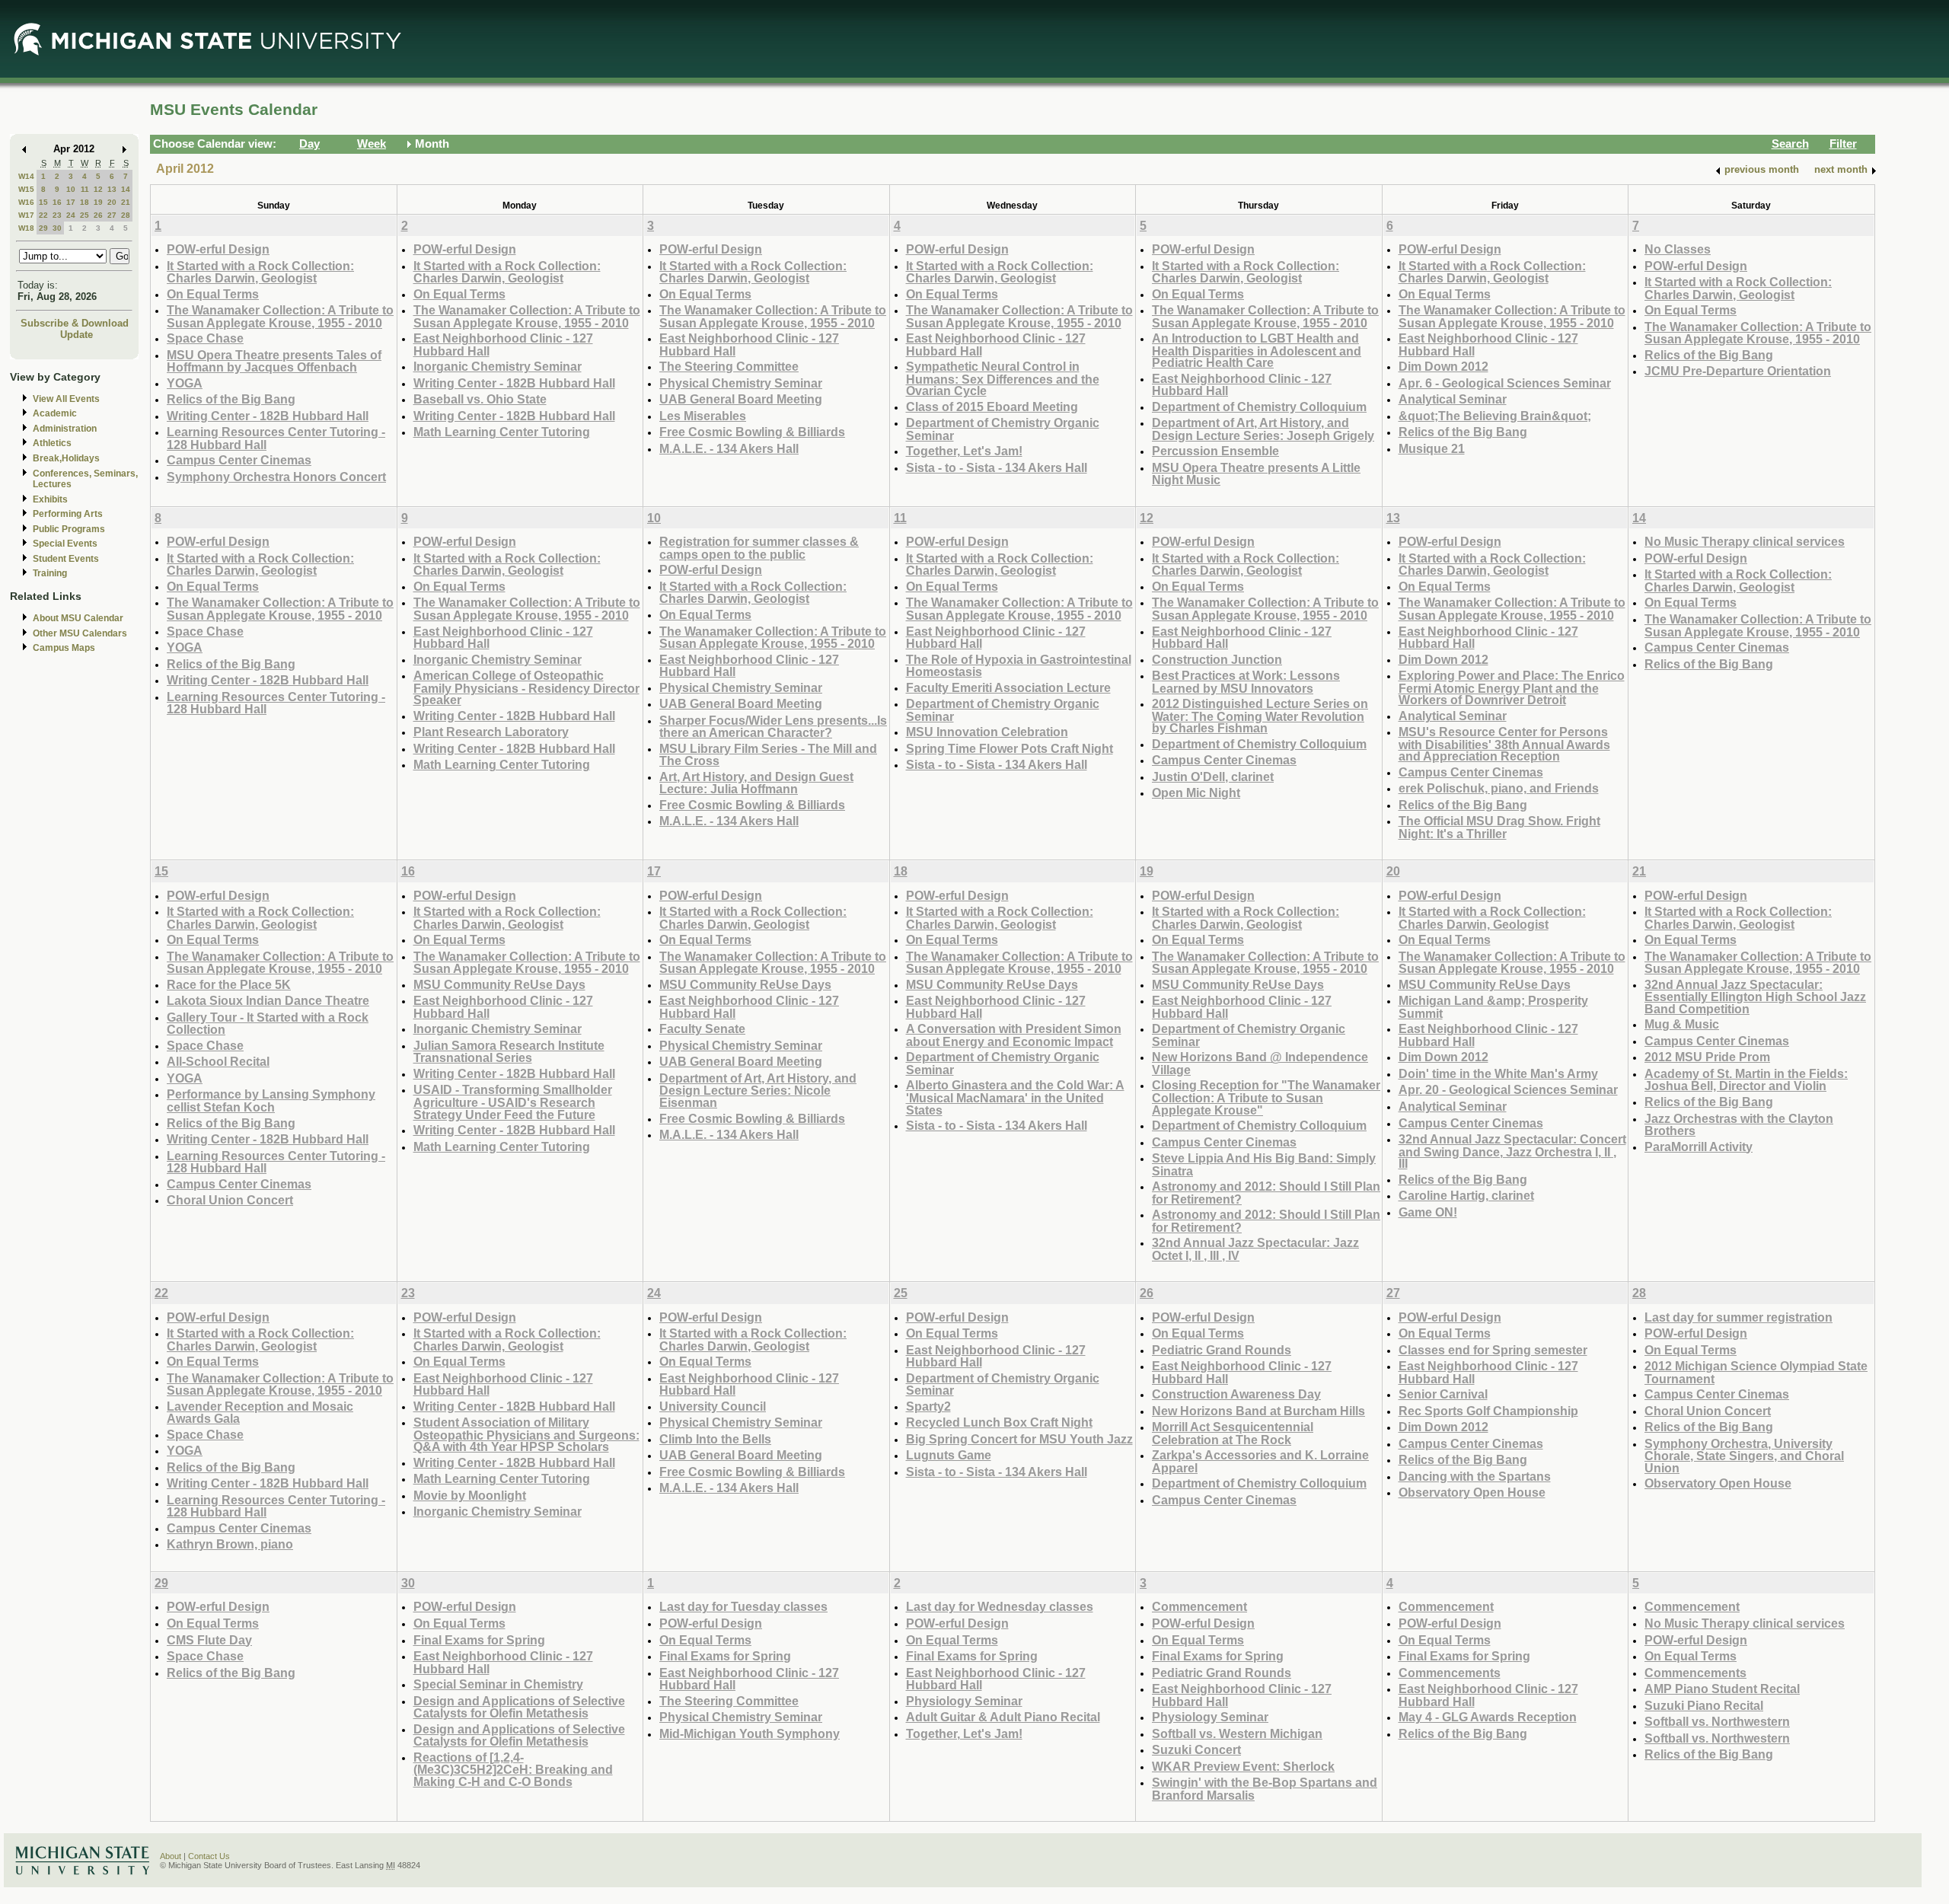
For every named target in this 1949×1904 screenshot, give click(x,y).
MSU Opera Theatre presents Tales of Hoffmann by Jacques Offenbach (274, 361)
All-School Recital (218, 1061)
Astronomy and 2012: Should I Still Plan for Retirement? (1266, 1193)
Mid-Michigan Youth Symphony (750, 1733)
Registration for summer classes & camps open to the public (759, 548)
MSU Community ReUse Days (499, 984)
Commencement (1199, 1606)
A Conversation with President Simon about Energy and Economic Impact (1014, 1035)
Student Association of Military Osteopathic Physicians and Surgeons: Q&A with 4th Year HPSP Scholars (526, 1434)
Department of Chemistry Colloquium (1259, 407)
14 (126, 189)
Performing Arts (68, 514)
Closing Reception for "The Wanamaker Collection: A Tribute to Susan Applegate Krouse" (1266, 1097)
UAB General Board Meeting (741, 399)
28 (126, 215)
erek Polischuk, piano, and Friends (1499, 788)
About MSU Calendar (78, 618)
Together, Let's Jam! (964, 451)
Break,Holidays (66, 458)
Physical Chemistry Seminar (741, 383)
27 (112, 215)
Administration (65, 429)
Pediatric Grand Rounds (1222, 1350)
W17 (26, 215)
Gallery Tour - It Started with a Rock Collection (268, 1024)
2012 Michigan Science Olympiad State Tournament (1756, 1372)
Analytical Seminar (1453, 399)
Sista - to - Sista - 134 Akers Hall (997, 467)
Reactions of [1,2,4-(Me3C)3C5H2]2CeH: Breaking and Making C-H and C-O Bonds (513, 1769)
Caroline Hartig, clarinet (1466, 1195)
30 (57, 228)
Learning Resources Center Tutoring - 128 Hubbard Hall (276, 438)
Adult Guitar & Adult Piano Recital (1003, 1717)
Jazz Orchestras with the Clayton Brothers (1739, 1125)
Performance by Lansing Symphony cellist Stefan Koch (271, 1100)
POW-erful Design (218, 249)
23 (57, 215)
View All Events (66, 399)
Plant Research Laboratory (491, 732)
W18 (26, 228)
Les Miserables (703, 416)
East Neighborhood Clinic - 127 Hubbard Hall (503, 344)
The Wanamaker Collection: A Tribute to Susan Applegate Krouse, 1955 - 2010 (280, 316)
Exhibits (50, 499)
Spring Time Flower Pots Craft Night (1010, 748)
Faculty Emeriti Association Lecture (1008, 687)
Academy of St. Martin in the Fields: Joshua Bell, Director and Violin (1746, 1080)
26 (98, 215)
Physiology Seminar (964, 1701)
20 (112, 202)
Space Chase (205, 338)
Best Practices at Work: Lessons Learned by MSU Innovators (1246, 682)
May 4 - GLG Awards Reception (1488, 1717)
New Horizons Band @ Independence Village (1260, 1063)
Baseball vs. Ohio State (480, 399)
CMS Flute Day (209, 1640)
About (171, 1856)
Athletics (52, 443)
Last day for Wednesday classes (1000, 1606)
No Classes (1678, 249)
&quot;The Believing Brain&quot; (1495, 416)
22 (43, 215)
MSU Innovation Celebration (987, 732)
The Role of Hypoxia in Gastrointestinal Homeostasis (1019, 666)
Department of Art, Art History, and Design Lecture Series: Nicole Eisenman (758, 1090)
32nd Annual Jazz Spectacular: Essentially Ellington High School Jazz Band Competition (1755, 997)
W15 (26, 189)
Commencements (1450, 1673)
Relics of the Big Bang (231, 399)
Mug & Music (1682, 1024)
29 (43, 228)
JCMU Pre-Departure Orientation (1738, 371)
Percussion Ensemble (1215, 451)
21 (126, 202)
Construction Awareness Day (1236, 1394)
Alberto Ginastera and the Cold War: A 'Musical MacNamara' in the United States (1015, 1097)
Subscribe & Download (75, 323)
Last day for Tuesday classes (743, 1606)
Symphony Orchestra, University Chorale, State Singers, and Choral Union (1744, 1456)
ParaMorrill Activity (1699, 1147)
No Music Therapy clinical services (1745, 541)
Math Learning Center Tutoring (502, 432)
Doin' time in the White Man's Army (1498, 1073)
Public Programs (69, 529)
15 (43, 202)
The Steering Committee (729, 366)
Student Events (66, 559)
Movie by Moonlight (470, 1495)
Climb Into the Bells (715, 1439)
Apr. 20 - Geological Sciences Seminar (1508, 1089)
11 (85, 189)
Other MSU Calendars (80, 633)
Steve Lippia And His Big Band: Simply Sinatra (1264, 1164)
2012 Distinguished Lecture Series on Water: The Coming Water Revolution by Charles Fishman (1260, 716)
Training (50, 573)
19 (98, 202)
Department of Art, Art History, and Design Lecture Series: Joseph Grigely (1263, 429)
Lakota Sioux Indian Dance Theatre (268, 1000)
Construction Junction (1217, 659)
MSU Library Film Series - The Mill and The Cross (768, 755)
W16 (26, 202)
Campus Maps (64, 648)
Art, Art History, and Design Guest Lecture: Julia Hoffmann (756, 783)
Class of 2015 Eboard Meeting (992, 407)
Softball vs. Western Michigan (1237, 1733)
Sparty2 (928, 1406)
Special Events (65, 544)
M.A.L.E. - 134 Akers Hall (729, 448)
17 (71, 202)
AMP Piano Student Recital (1722, 1689)
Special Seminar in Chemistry (498, 1684)
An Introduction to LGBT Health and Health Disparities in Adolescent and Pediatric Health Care (1257, 350)
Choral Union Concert (230, 1200)
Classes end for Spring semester (1493, 1350)
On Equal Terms (213, 294)
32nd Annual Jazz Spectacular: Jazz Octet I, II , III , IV (1255, 1249)
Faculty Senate (702, 1029)
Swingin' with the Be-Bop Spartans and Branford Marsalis (1265, 1789)
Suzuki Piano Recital (1704, 1705)
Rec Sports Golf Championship (1488, 1411)
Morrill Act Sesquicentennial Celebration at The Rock (1233, 1433)
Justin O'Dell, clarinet (1213, 777)
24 (71, 215)
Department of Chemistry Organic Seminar (1003, 429)
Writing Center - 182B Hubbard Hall (268, 416)
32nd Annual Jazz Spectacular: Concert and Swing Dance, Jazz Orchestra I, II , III (1512, 1151)
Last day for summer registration (1738, 1317)
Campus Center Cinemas (239, 460)
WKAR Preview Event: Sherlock (1243, 1766)
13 (112, 189)
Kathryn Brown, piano (230, 1544)
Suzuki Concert (1196, 1749)
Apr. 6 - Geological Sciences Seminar (1505, 383)
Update (77, 335)
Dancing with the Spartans (1475, 1476)
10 (71, 189)
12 (98, 189)
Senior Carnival (1443, 1394)
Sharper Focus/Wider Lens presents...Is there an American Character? (773, 727)
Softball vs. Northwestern (1717, 1721)
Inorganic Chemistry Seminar (498, 366)
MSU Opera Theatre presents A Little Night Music (1256, 474)
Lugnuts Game (949, 1455)
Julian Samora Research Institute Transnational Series (509, 1052)
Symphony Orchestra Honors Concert (276, 477)
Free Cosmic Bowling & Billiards (752, 432)
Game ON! (1428, 1212)
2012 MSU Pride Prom (1707, 1057)
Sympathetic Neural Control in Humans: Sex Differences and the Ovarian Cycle (1003, 378)
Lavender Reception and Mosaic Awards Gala (260, 1413)
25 (85, 215)
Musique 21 (1432, 448)
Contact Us (209, 1856)
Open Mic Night (1196, 793)
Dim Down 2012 (1443, 366)
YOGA (185, 383)
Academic (55, 413)
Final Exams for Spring (479, 1640)
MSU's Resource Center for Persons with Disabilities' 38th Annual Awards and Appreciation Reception (1504, 744)
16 (57, 202)
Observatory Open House (1472, 1492)
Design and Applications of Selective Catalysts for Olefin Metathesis (519, 1707)
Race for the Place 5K (229, 984)
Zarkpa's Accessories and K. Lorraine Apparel (1260, 1461)
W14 (26, 176)
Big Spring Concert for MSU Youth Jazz (1019, 1439)
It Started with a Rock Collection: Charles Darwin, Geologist (260, 272)
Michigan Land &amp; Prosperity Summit (1493, 1007)
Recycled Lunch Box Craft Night (999, 1422)
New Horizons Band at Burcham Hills (1258, 1411)
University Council (713, 1406)
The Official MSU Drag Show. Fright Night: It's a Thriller (1499, 827)
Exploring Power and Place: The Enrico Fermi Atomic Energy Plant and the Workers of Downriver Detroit (1512, 687)
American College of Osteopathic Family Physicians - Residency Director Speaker (526, 687)
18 (85, 202)
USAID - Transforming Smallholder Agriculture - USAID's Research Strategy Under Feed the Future (513, 1102)
